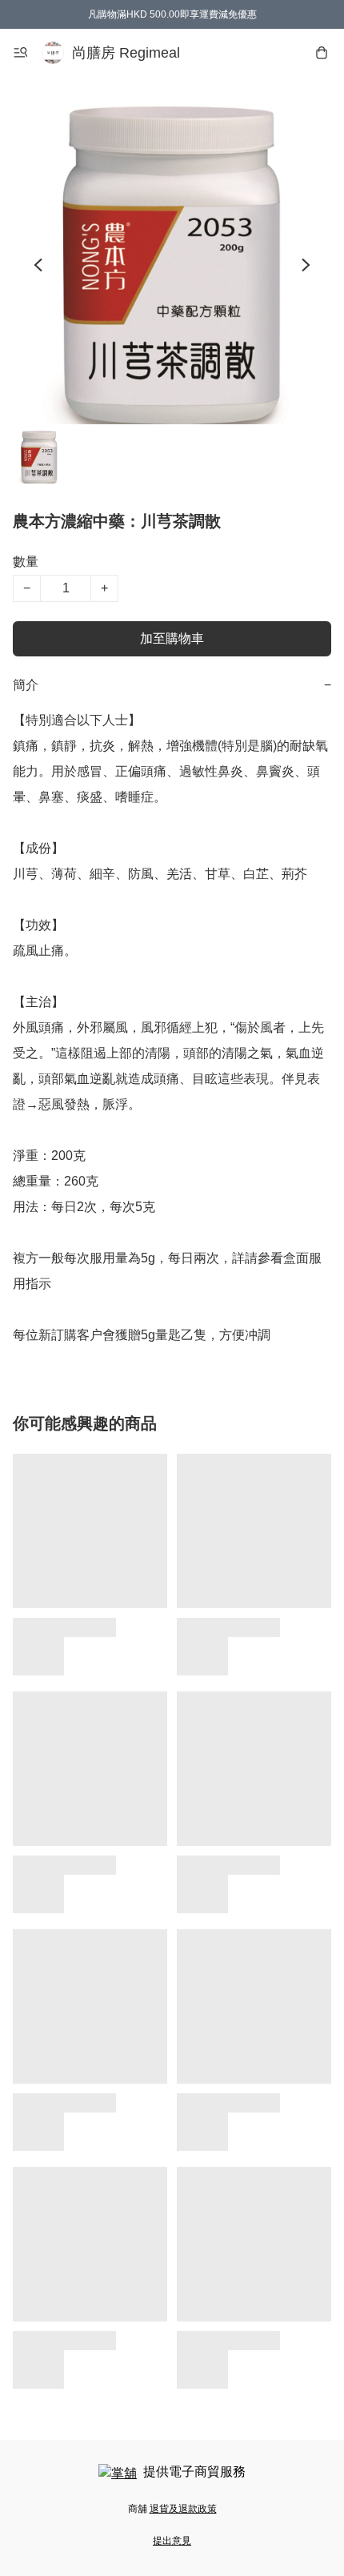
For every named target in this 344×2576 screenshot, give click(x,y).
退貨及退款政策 (183, 2509)
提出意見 (172, 2541)
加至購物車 (172, 638)
